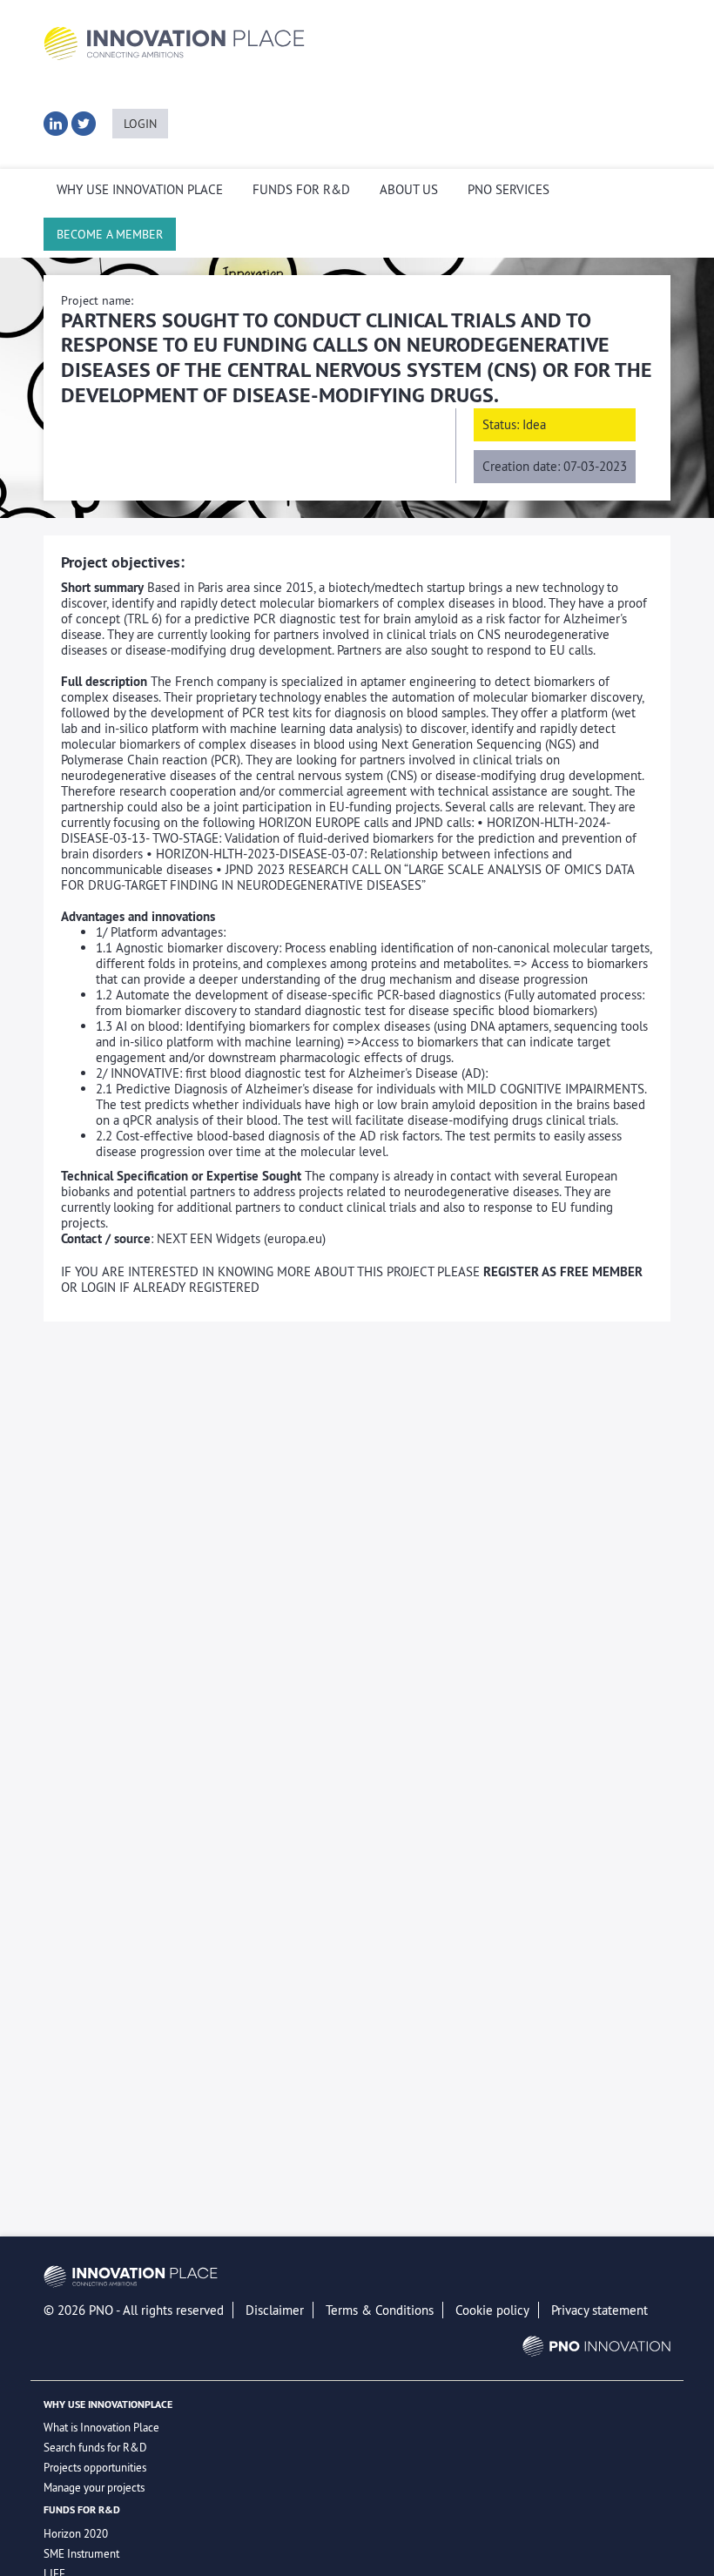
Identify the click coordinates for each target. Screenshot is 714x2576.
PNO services (509, 190)
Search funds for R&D (95, 2447)
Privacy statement (599, 2310)
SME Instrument (81, 2553)
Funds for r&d (301, 190)
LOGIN (140, 124)
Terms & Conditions (380, 2310)
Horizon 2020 (76, 2533)
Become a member (110, 234)
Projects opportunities (95, 2467)
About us (409, 190)
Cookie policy (492, 2310)
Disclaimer (275, 2310)
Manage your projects (94, 2487)
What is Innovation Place (101, 2427)
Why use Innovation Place (140, 190)
